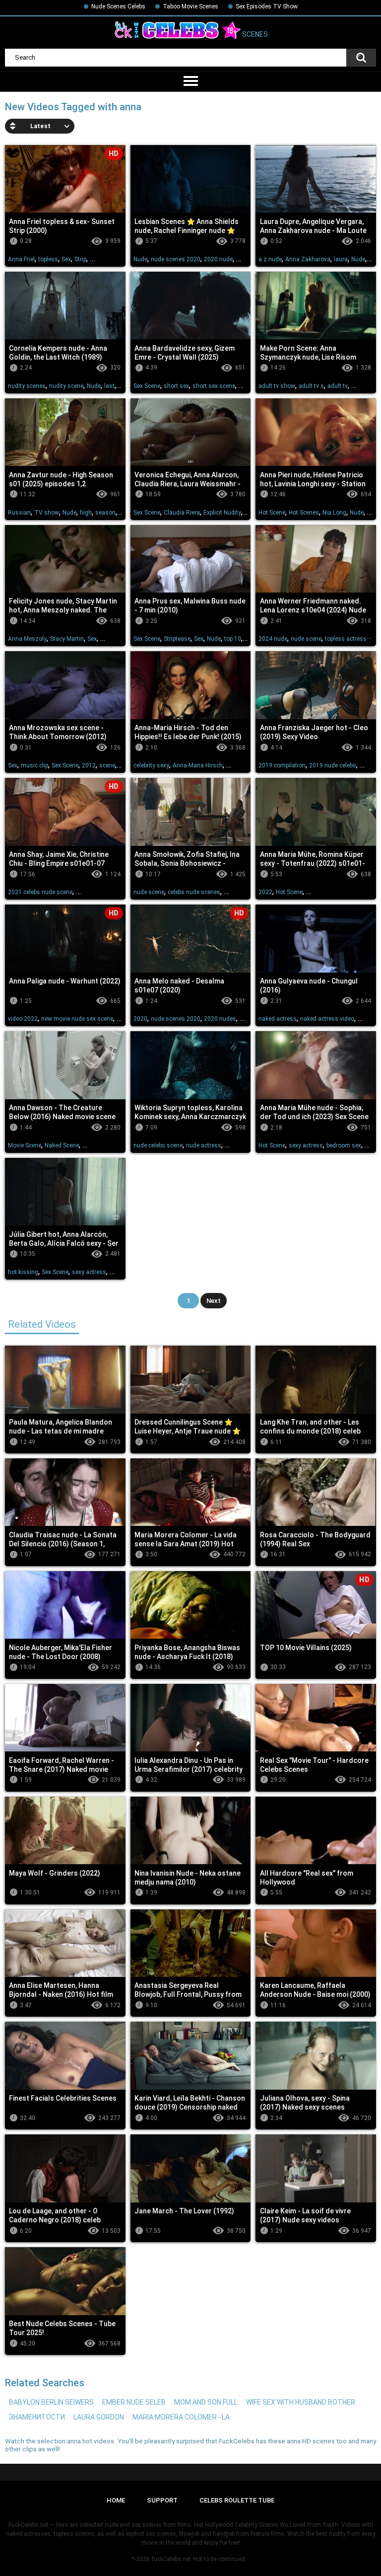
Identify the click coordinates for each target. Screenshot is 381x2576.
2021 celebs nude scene (40, 892)
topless (48, 259)
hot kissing (23, 1272)
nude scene (306, 639)
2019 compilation (282, 765)
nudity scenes (27, 386)
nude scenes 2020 (176, 259)
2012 (89, 765)
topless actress (346, 639)
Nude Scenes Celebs (118, 6)
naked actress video (327, 1019)
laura (341, 259)
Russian (19, 513)
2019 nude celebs (333, 765)
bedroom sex (344, 1145)
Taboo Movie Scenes (190, 6)
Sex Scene (147, 386)
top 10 (233, 639)
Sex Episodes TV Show (267, 6)
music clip (34, 765)
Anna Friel (21, 259)
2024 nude (273, 639)
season (105, 513)
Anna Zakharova (308, 259)
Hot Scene (272, 513)
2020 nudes (220, 1019)
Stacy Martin (67, 639)
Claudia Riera (182, 513)
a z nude (270, 259)
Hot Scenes (304, 513)
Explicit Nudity (222, 513)
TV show (47, 513)
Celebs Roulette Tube (237, 2500)
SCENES (254, 35)
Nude (140, 259)
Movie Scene (25, 1145)
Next (214, 1301)
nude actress (204, 1145)
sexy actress (306, 1145)
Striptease (177, 639)
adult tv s (311, 386)
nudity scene (66, 386)
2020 (140, 1019)
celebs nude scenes (194, 892)
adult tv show (277, 386)
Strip (80, 259)
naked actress (278, 1019)
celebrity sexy (151, 765)
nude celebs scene (158, 1145)
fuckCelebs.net (171, 2559)
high (86, 513)
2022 (265, 892)
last (109, 386)
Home (116, 2500)
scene (107, 765)
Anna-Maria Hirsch (198, 765)
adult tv (338, 386)
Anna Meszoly (27, 639)
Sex (66, 259)
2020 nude (218, 259)
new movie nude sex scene (77, 1019)
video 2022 (23, 1019)
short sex (176, 386)
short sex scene (214, 386)
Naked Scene (62, 1145)
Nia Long (334, 513)
